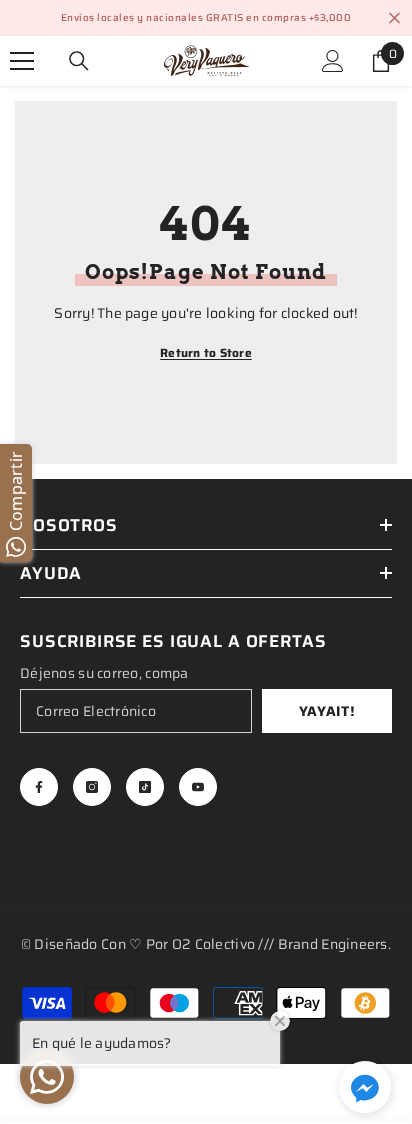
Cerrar (394, 18)
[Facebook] (39, 787)
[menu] (22, 61)
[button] (365, 1087)
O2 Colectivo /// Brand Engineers (280, 944)
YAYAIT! (327, 711)
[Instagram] (92, 787)
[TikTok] (145, 787)
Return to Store (206, 352)
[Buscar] (79, 61)
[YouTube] (198, 787)
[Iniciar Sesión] (333, 61)
